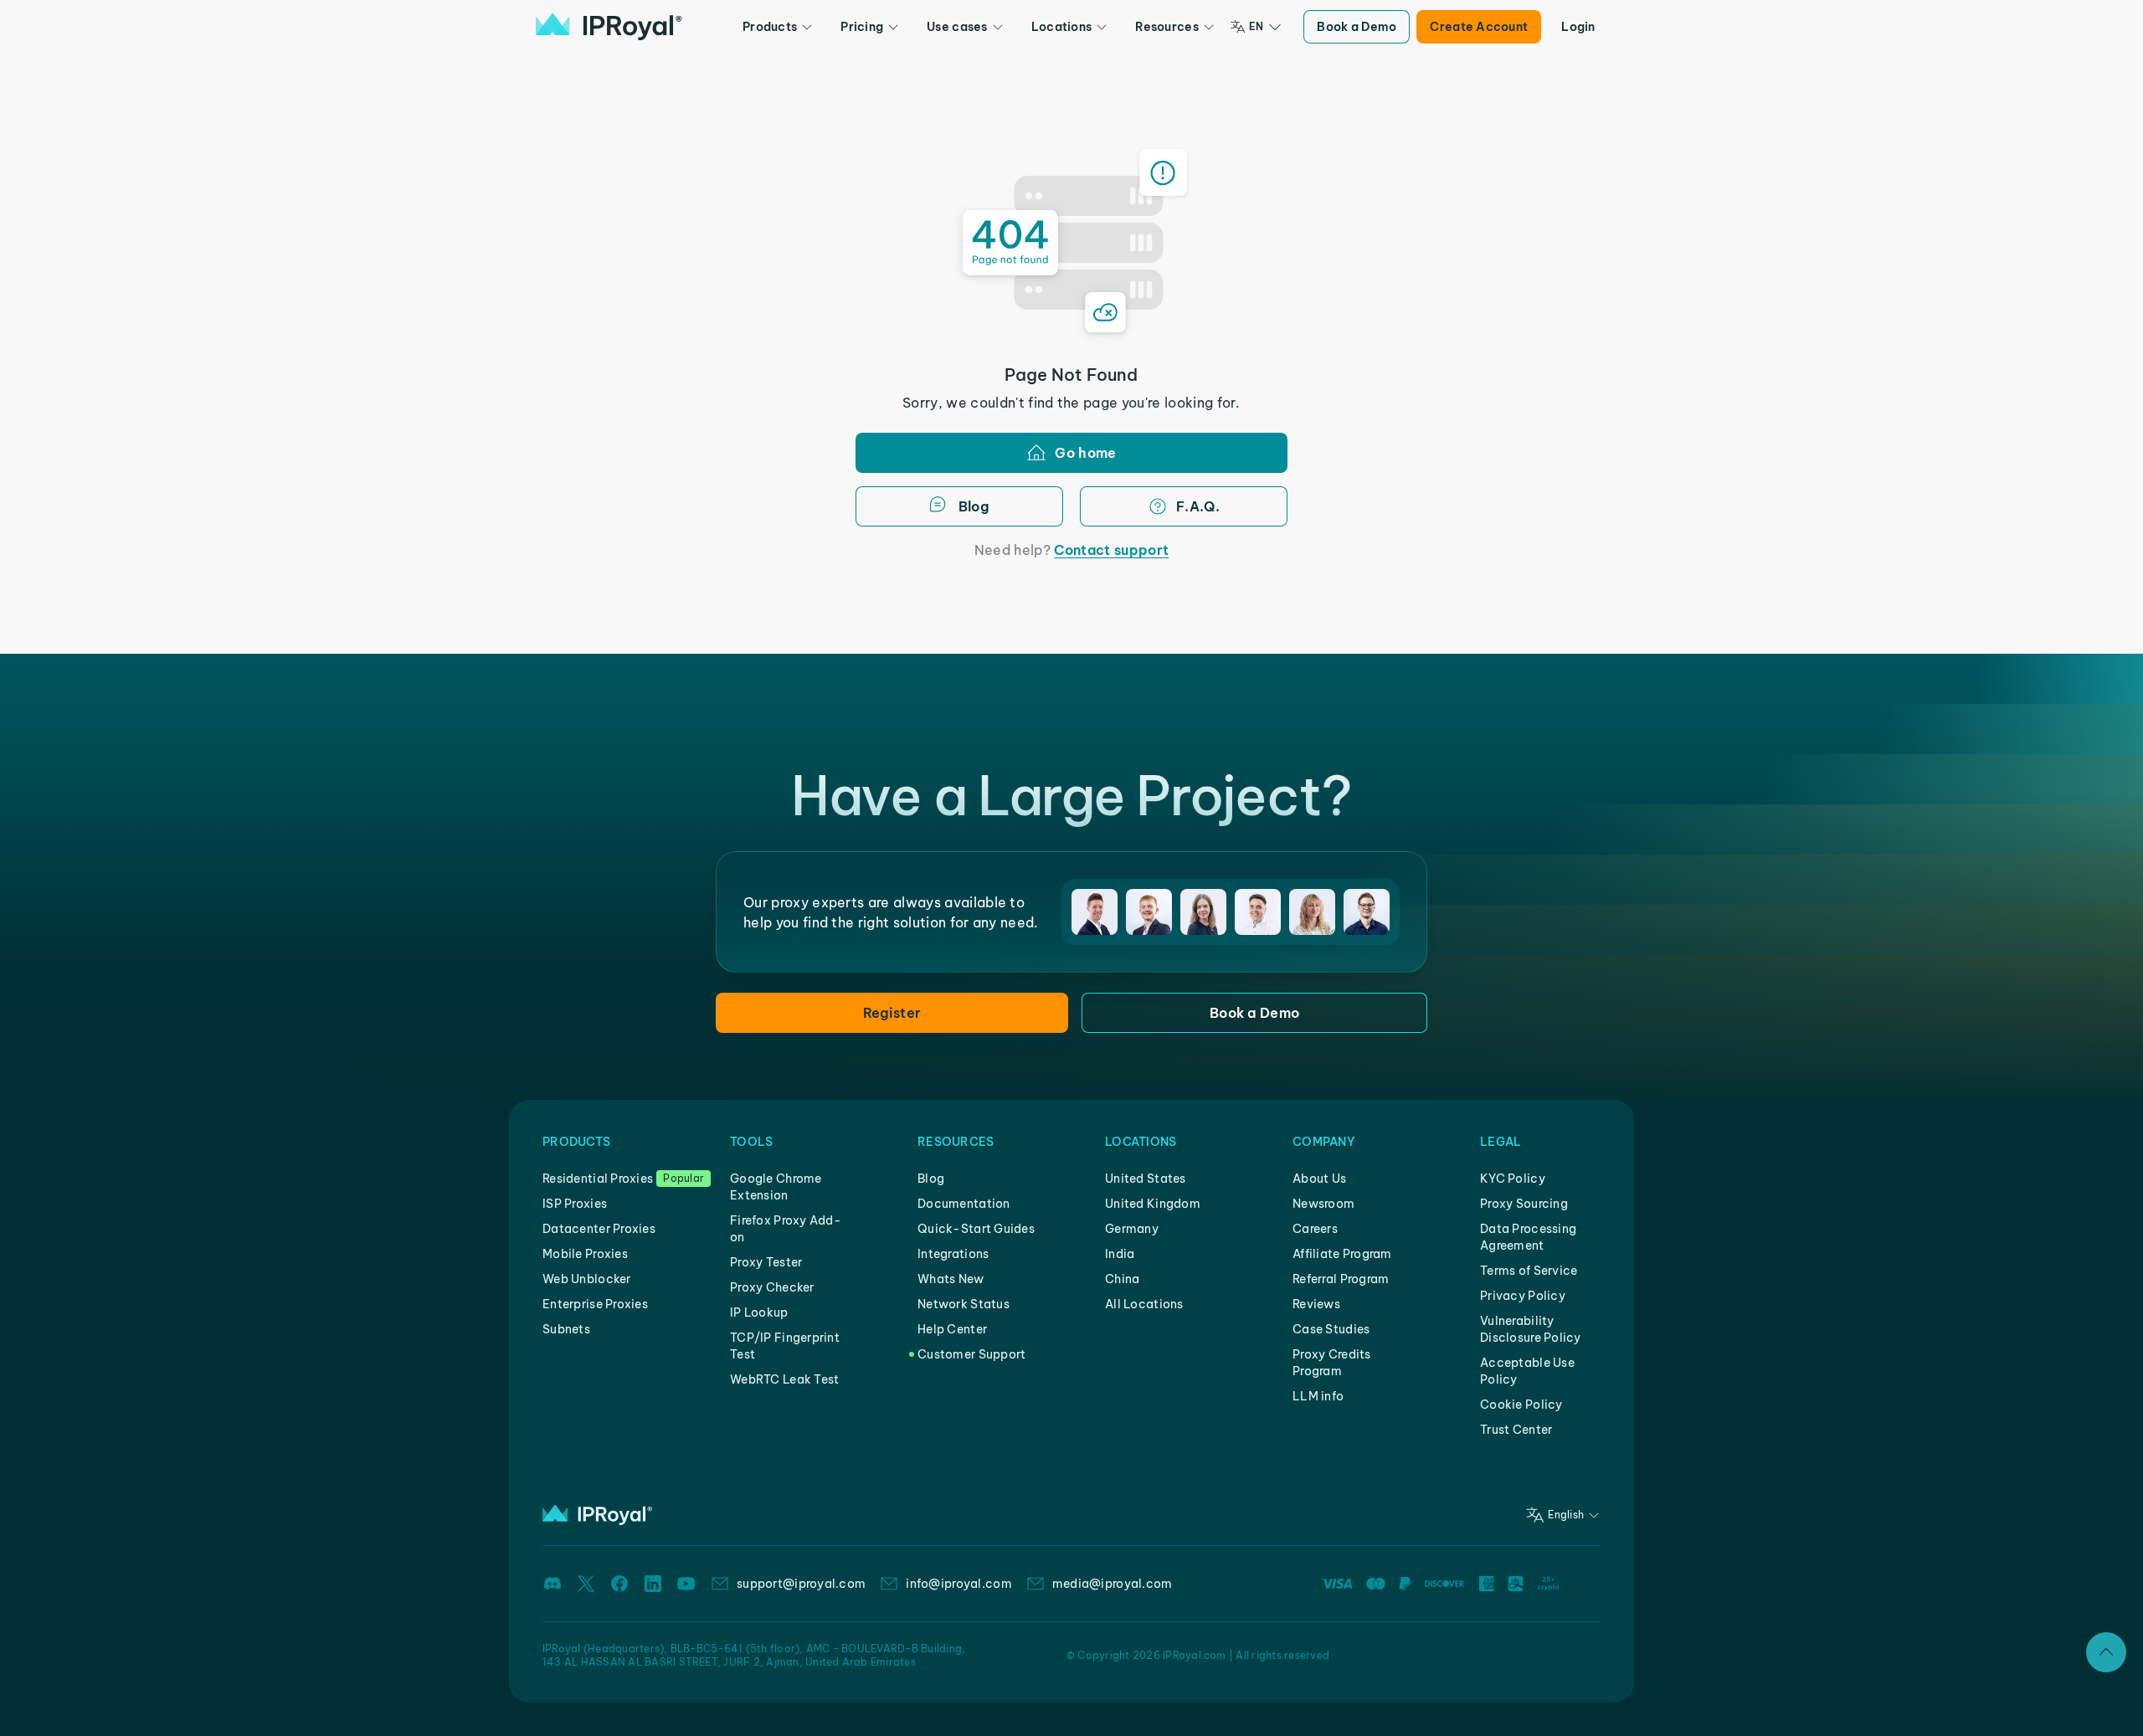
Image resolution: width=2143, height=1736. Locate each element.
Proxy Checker (772, 1287)
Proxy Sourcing (1524, 1204)
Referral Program (1341, 1279)
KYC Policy (1513, 1179)
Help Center (952, 1329)
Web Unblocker (587, 1279)
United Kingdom (1153, 1204)
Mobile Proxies (585, 1254)
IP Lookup (759, 1312)
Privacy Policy (1523, 1296)
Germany (1132, 1229)
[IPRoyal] (609, 27)
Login (1578, 27)
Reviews (1316, 1304)
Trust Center (1516, 1430)
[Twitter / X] (586, 1584)
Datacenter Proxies (599, 1229)
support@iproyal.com (801, 1584)
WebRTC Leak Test (784, 1379)
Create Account (1479, 27)
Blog (931, 1179)
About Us (1319, 1179)
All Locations (1144, 1304)
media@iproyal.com (1113, 1584)
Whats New (951, 1279)
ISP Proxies (575, 1204)
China (1122, 1279)
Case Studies (1331, 1329)
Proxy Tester (766, 1262)
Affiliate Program (1342, 1254)
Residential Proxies (598, 1179)
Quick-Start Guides (976, 1229)
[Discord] (552, 1584)
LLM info (1318, 1396)
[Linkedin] (653, 1584)
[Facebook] (619, 1584)
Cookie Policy (1521, 1405)
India (1120, 1254)
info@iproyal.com (958, 1584)
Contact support (1111, 550)
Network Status (964, 1304)
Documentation (964, 1204)
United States (1146, 1179)
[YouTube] (686, 1584)
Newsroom (1323, 1204)
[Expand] (2106, 1652)
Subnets (566, 1329)
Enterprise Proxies (595, 1304)
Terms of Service (1529, 1271)
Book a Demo (1357, 27)
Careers (1315, 1229)
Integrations (953, 1254)
